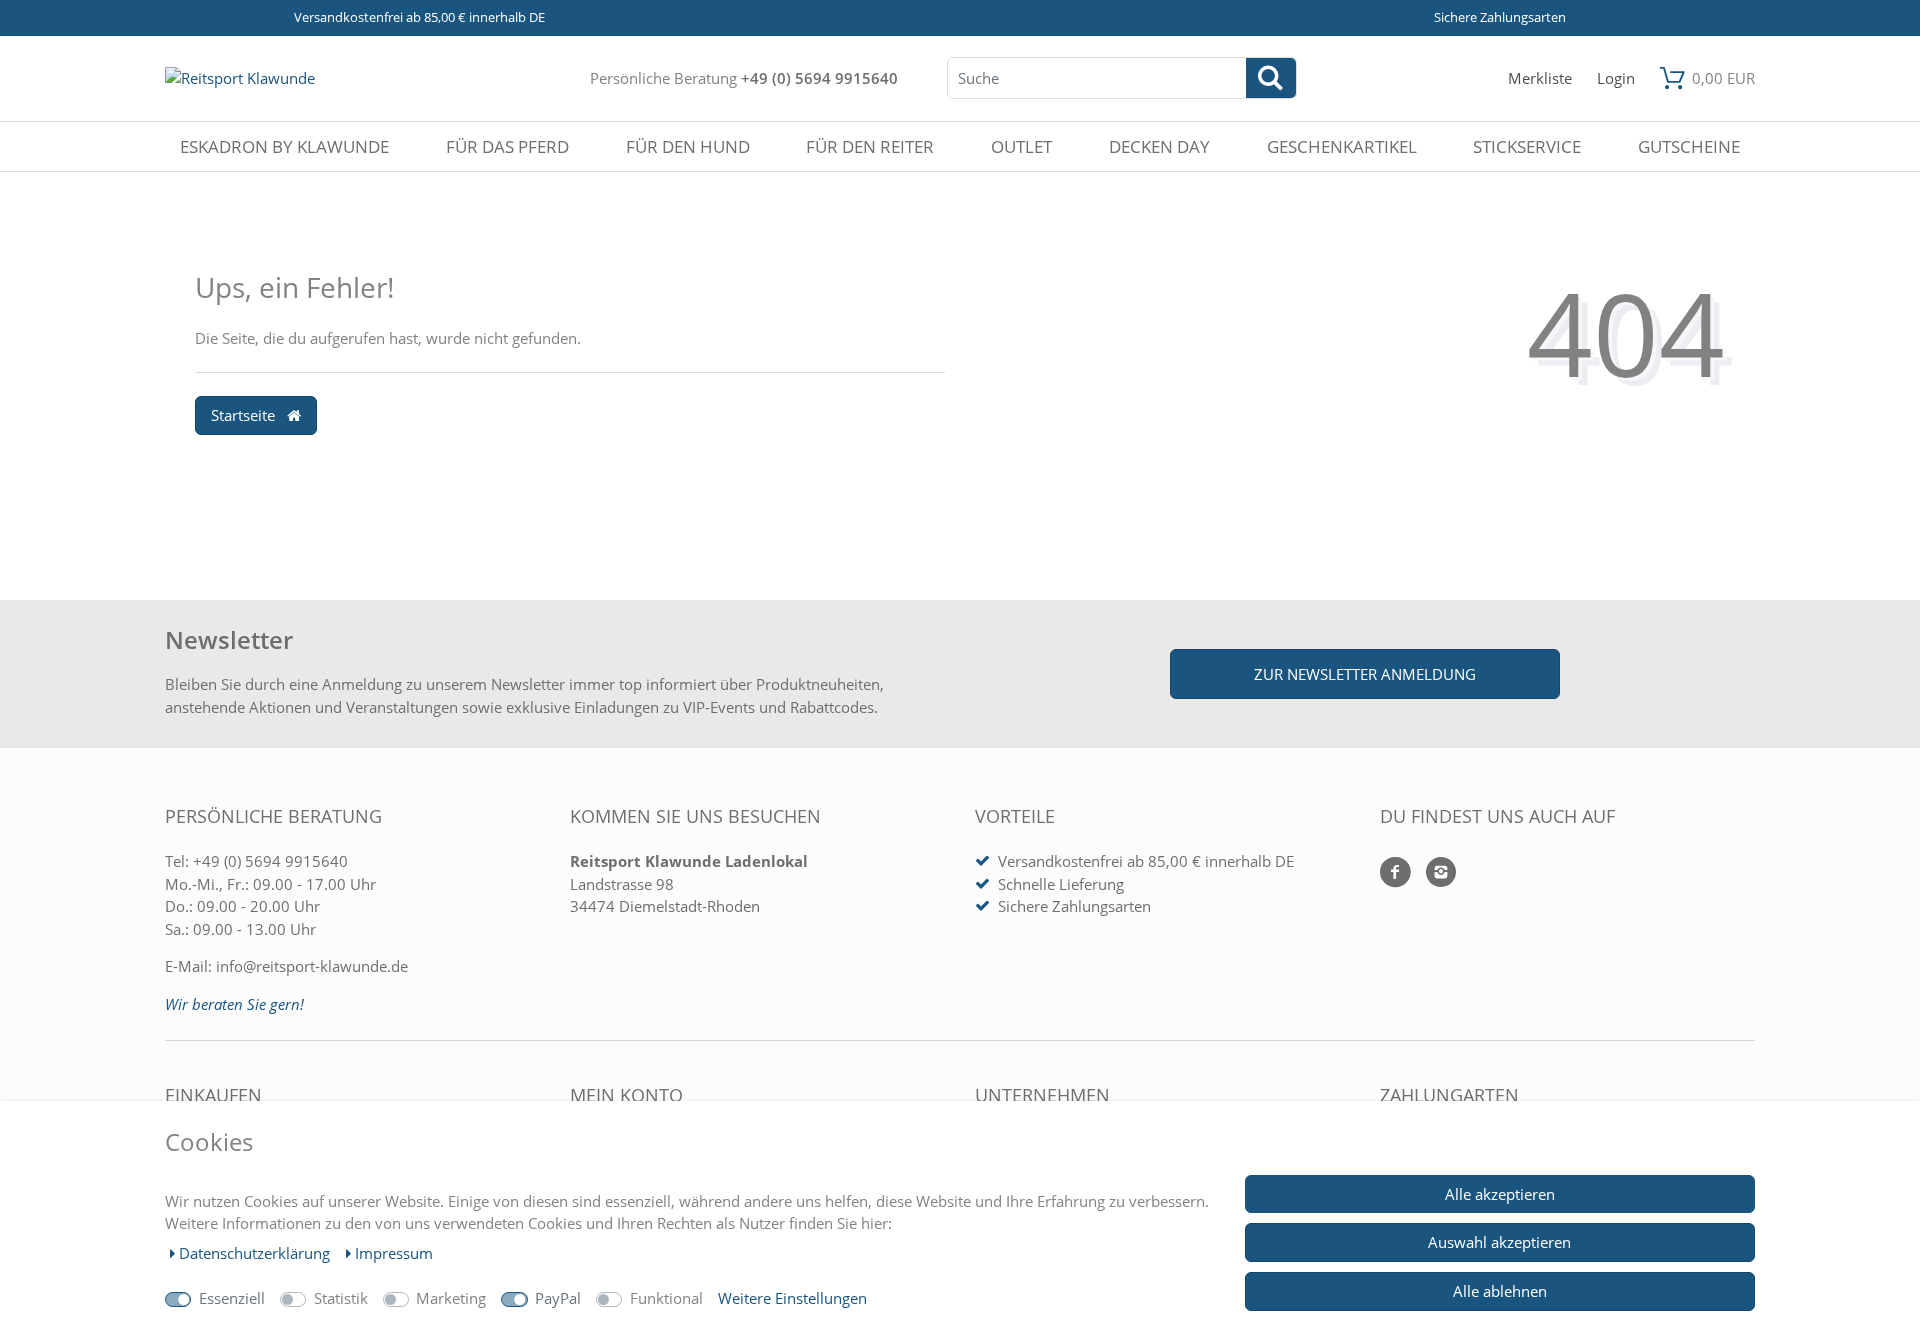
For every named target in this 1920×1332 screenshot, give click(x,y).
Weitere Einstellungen (792, 1298)
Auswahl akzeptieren (1499, 1242)
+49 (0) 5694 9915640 (819, 78)
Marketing (451, 1298)
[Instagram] (1433, 873)
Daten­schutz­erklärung (256, 1253)
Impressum (394, 1253)
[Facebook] (1395, 873)
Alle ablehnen (1500, 1291)
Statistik (341, 1298)
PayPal (558, 1298)
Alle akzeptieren (1500, 1194)
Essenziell (232, 1298)
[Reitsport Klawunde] (240, 78)
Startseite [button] (245, 415)
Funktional (666, 1298)
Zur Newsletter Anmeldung (1365, 674)
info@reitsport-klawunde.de (312, 966)
